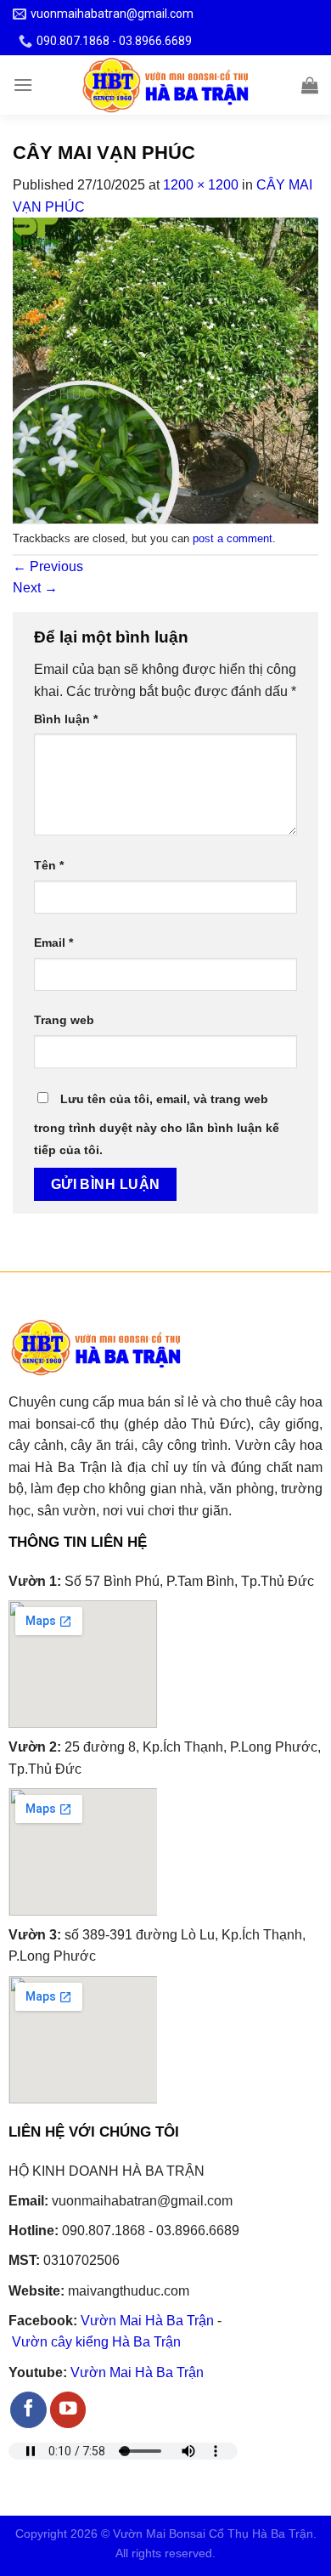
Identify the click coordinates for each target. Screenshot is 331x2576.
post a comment (233, 538)
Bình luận (66, 719)
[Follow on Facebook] (28, 2410)
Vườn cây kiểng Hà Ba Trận (96, 2342)
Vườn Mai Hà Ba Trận (147, 2321)
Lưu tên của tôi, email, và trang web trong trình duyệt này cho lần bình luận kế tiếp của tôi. (157, 1124)
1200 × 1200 (201, 185)
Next (35, 588)
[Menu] (23, 85)
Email (53, 943)
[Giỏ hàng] (310, 85)
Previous (48, 566)
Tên (49, 865)
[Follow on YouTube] (68, 2410)
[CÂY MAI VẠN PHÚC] (165, 370)
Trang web (64, 1020)
